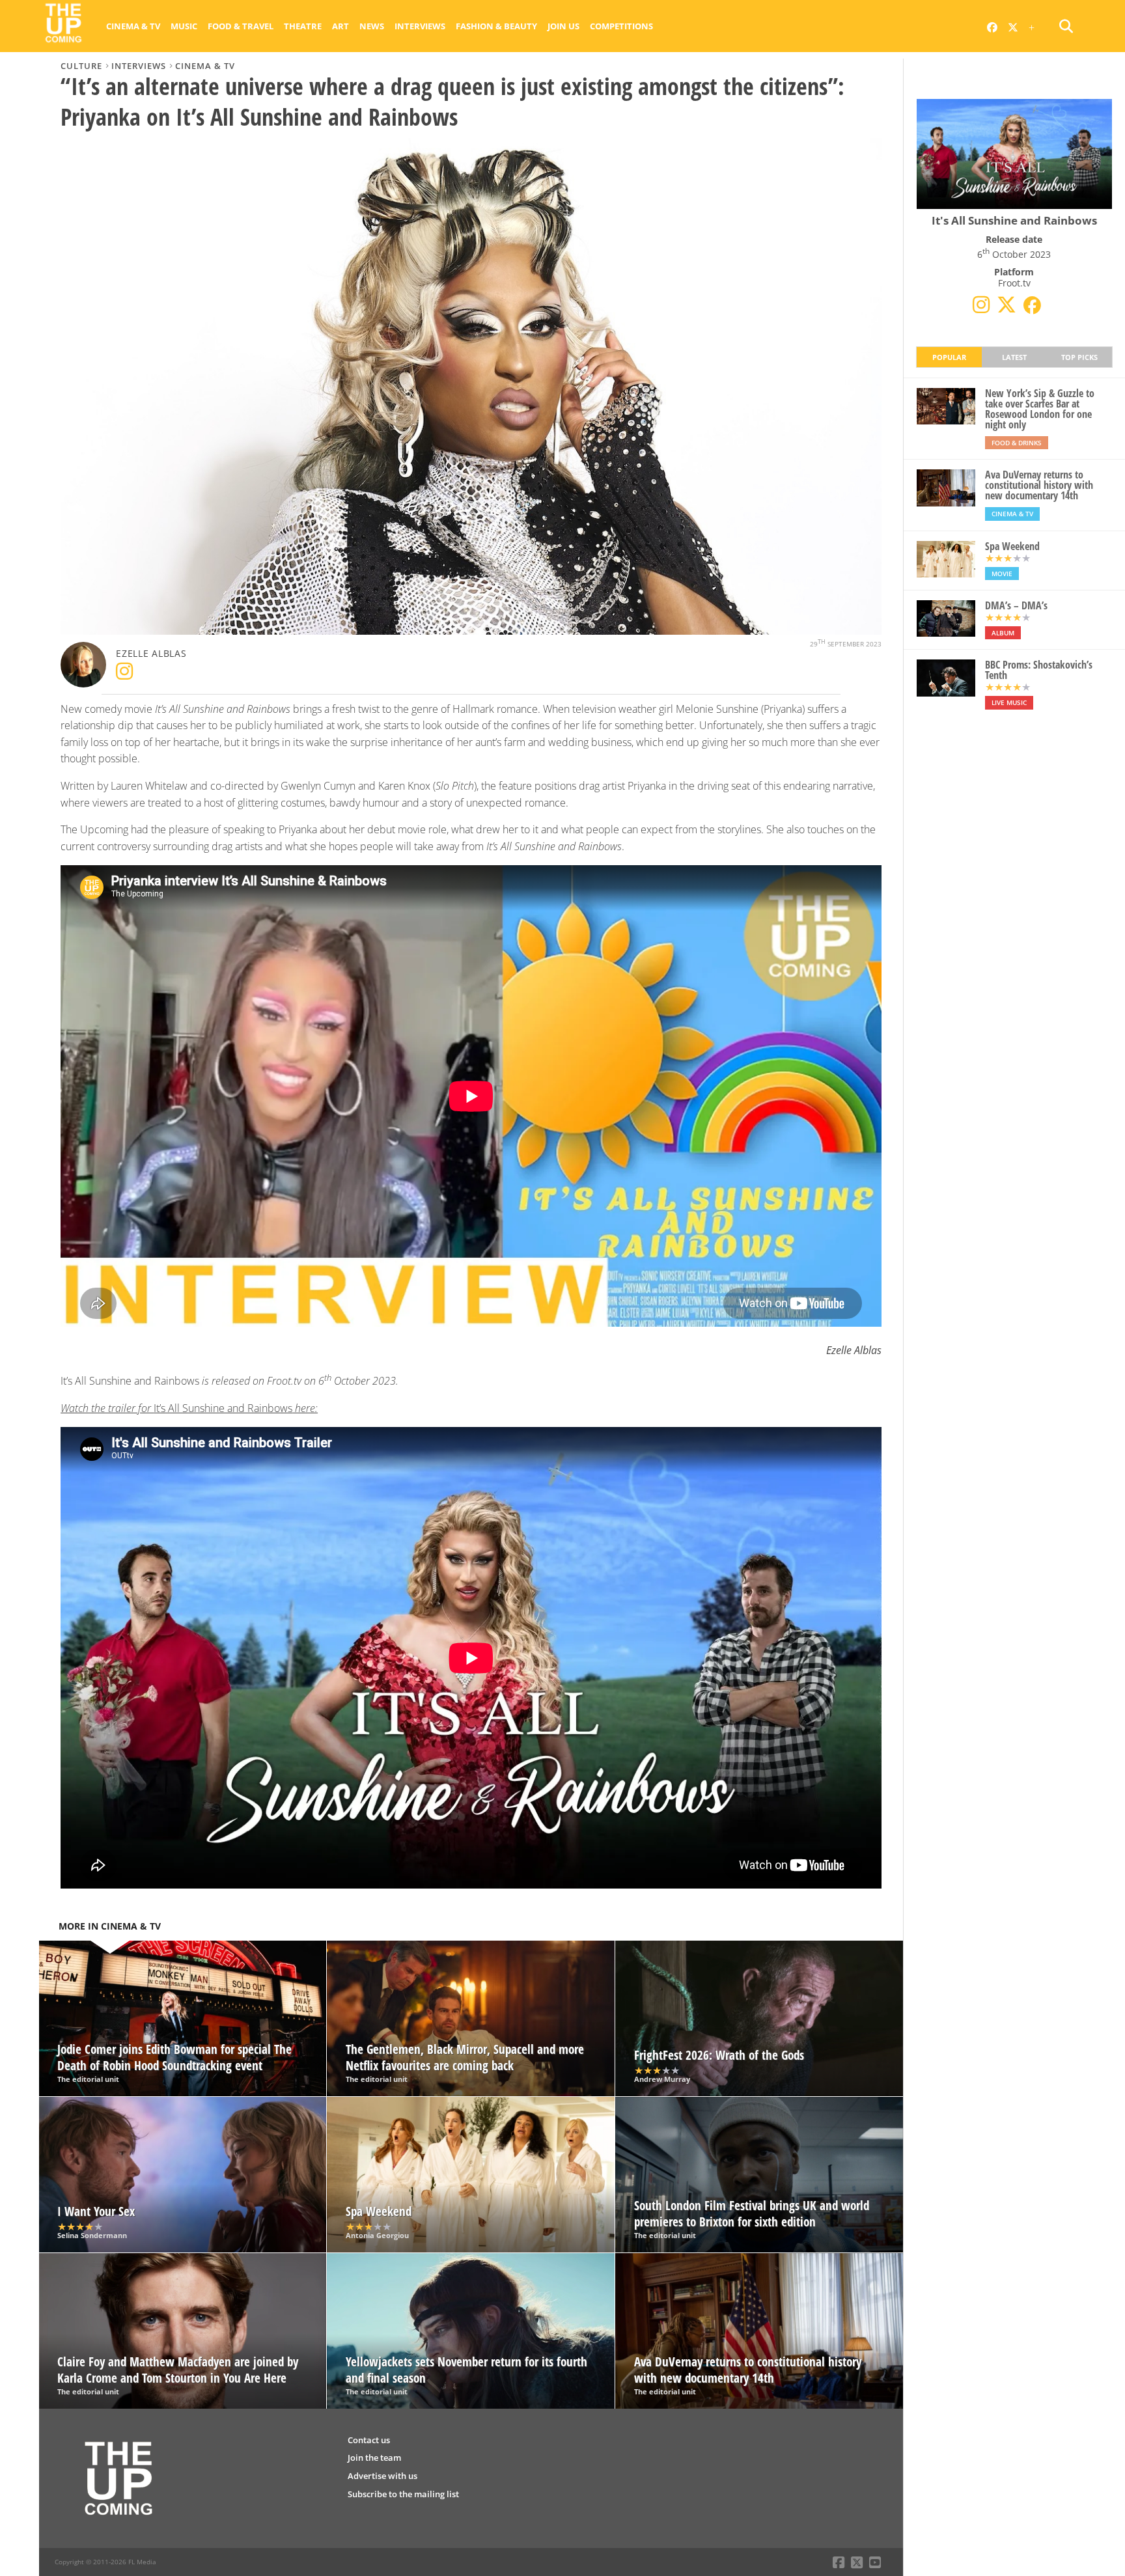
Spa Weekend (1012, 546)
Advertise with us (382, 2476)
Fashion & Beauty (496, 26)
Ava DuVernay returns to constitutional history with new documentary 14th (1039, 485)
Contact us (369, 2440)
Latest (1014, 357)
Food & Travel (241, 26)
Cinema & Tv (133, 26)
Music (184, 26)
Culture (81, 66)
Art (340, 26)
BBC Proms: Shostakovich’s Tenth (1039, 670)
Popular (949, 357)
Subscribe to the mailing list (403, 2494)
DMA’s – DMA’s (1016, 605)
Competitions (621, 26)
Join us (563, 26)
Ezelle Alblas (151, 653)
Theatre (303, 26)
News (372, 26)
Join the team (374, 2458)
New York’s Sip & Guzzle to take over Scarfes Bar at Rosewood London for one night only (1040, 409)
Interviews (420, 26)
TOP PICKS (1079, 357)
